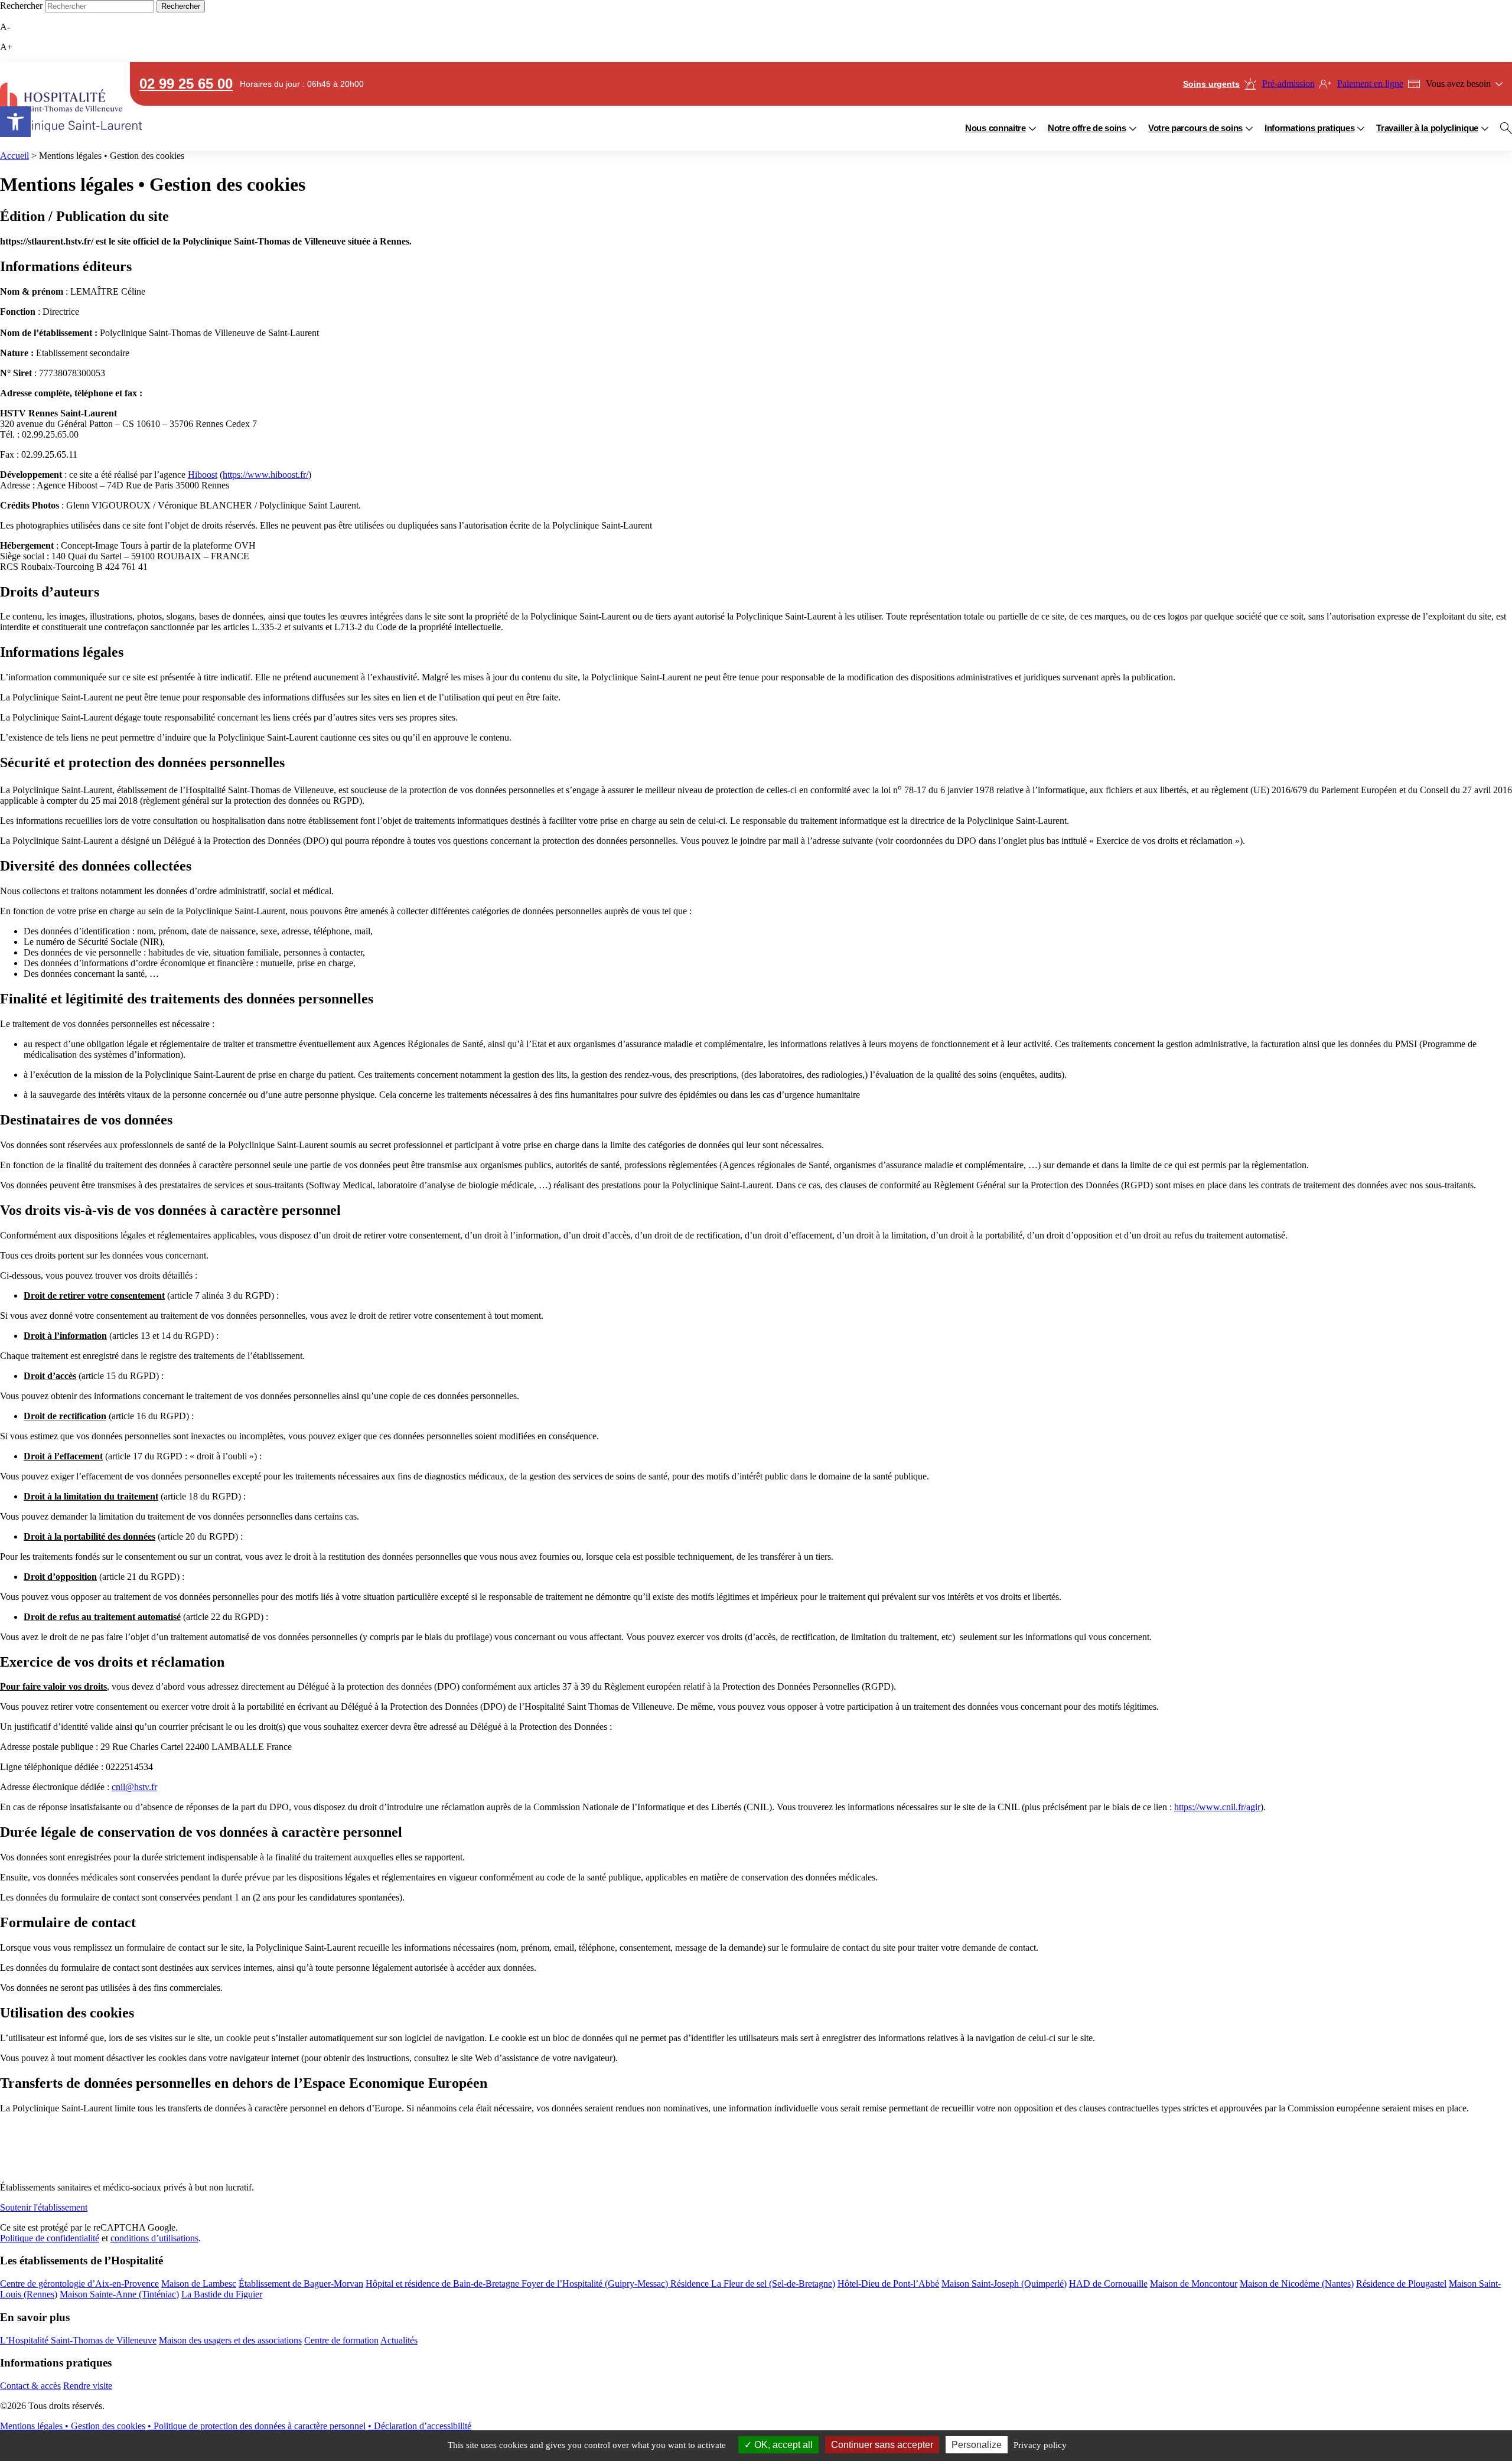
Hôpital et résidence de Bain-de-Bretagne (444, 2284)
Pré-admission (1288, 84)
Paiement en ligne (1370, 84)
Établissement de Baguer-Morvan (301, 2284)
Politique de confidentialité (50, 2238)
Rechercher (21, 6)
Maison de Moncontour (1194, 2284)
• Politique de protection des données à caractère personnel (257, 2426)
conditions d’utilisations (154, 2238)
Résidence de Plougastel (1401, 2284)
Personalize (977, 2445)
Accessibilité (15, 122)
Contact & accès (30, 2386)
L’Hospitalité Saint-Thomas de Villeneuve (78, 2340)
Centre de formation (341, 2340)
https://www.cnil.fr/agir (1217, 1807)
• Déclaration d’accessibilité (420, 2426)
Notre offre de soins (1087, 128)
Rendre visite (88, 2386)
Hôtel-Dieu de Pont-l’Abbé (888, 2284)
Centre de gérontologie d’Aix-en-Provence (79, 2284)
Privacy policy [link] (1040, 2445)
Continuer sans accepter (882, 2445)
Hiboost (203, 475)
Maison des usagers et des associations (230, 2340)
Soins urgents (1211, 84)
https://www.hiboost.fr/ (265, 475)
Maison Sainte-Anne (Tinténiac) (119, 2294)
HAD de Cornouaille (1108, 2284)
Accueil (14, 156)
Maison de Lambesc (199, 2284)
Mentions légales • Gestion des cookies (73, 2426)
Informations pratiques (1309, 128)
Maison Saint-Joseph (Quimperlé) (1004, 2284)
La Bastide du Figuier (222, 2294)
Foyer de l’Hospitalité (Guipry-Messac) (596, 2284)
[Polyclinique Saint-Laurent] (59, 106)
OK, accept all (782, 2445)
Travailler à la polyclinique (1427, 128)
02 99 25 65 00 (186, 84)
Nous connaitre (995, 128)
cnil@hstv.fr (134, 1787)
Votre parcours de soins (1195, 128)
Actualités (399, 2340)
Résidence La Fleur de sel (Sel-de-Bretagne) (753, 2284)
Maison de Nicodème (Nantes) (1297, 2284)
